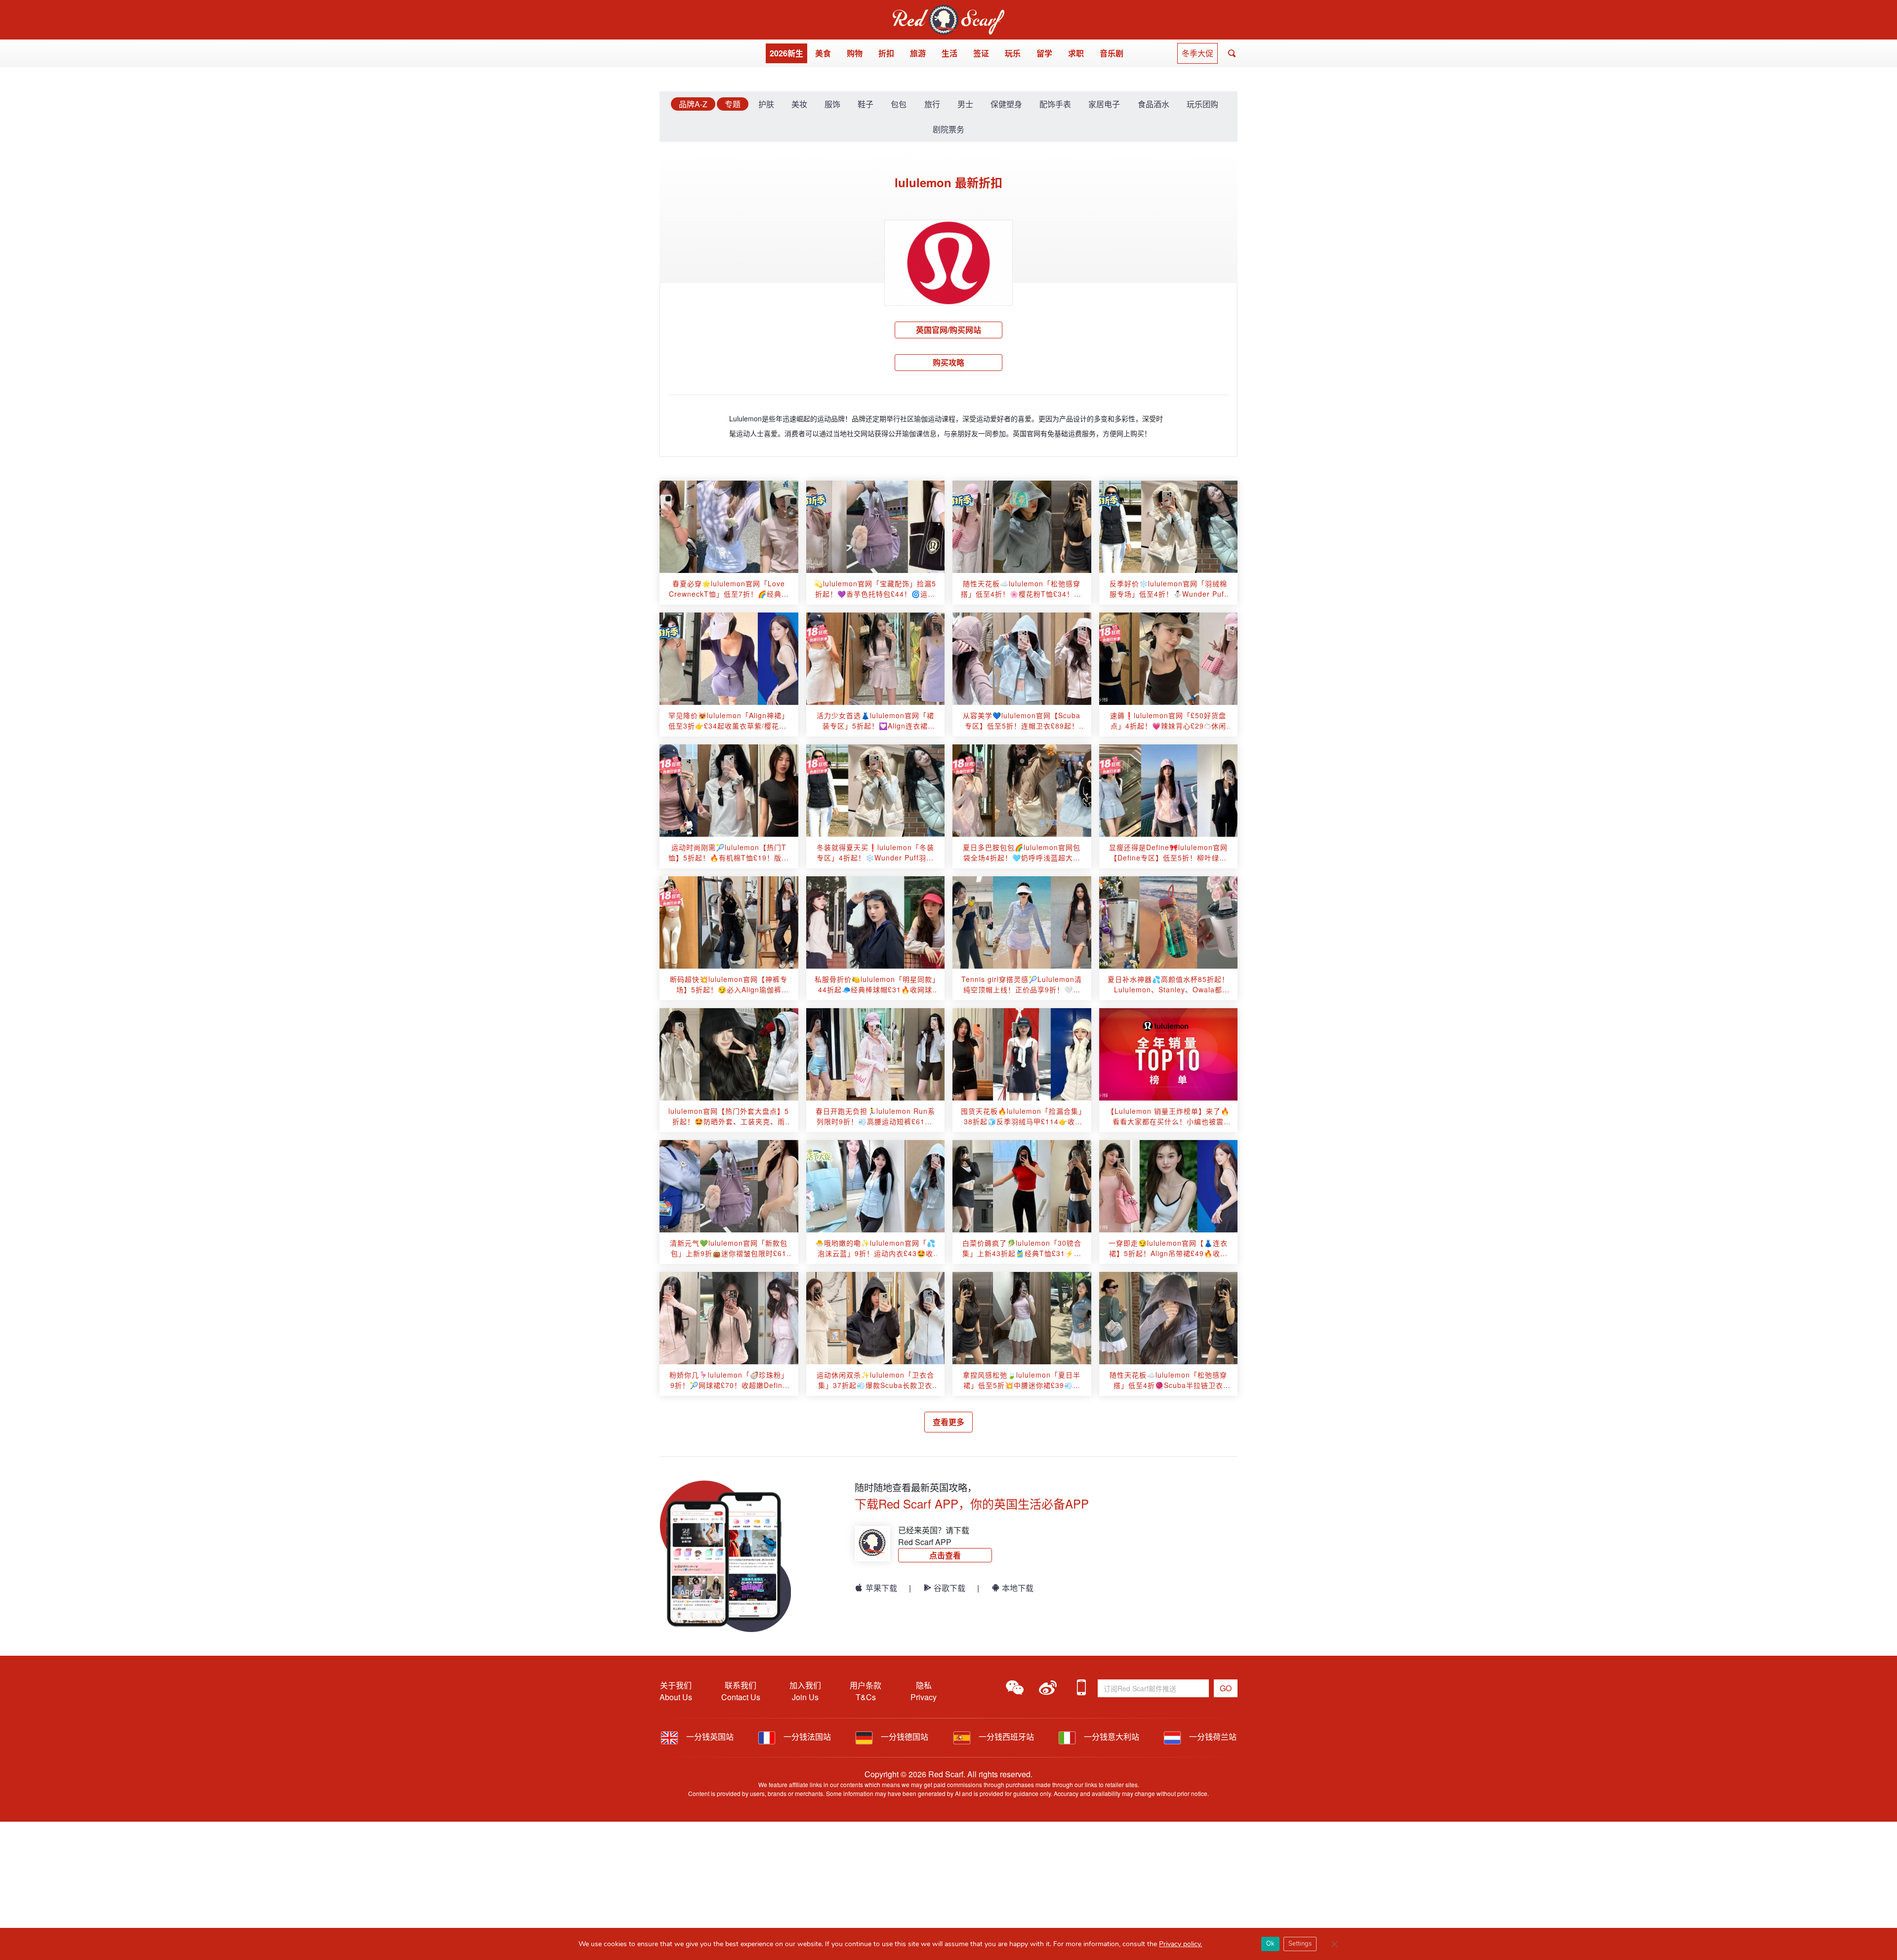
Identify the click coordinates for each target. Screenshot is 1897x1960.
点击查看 (945, 1555)
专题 (733, 104)
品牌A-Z (693, 104)
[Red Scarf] (948, 11)
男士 (965, 104)
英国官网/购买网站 (948, 330)
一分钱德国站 (904, 1736)
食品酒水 (1154, 104)
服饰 (832, 104)
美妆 (799, 104)
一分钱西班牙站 (1005, 1736)
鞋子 (866, 104)
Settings (1300, 1944)
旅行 (932, 104)
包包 (899, 104)
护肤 (766, 104)
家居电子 (1104, 104)
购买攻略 (948, 362)
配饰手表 (1055, 104)
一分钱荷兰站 (1212, 1736)
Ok (1270, 1944)
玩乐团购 (1202, 104)
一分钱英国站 (709, 1736)
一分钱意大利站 (1111, 1736)
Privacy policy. (1180, 1944)
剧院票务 (948, 129)
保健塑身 (1006, 104)
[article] (729, 527)
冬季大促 (1197, 53)
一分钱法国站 (806, 1736)
